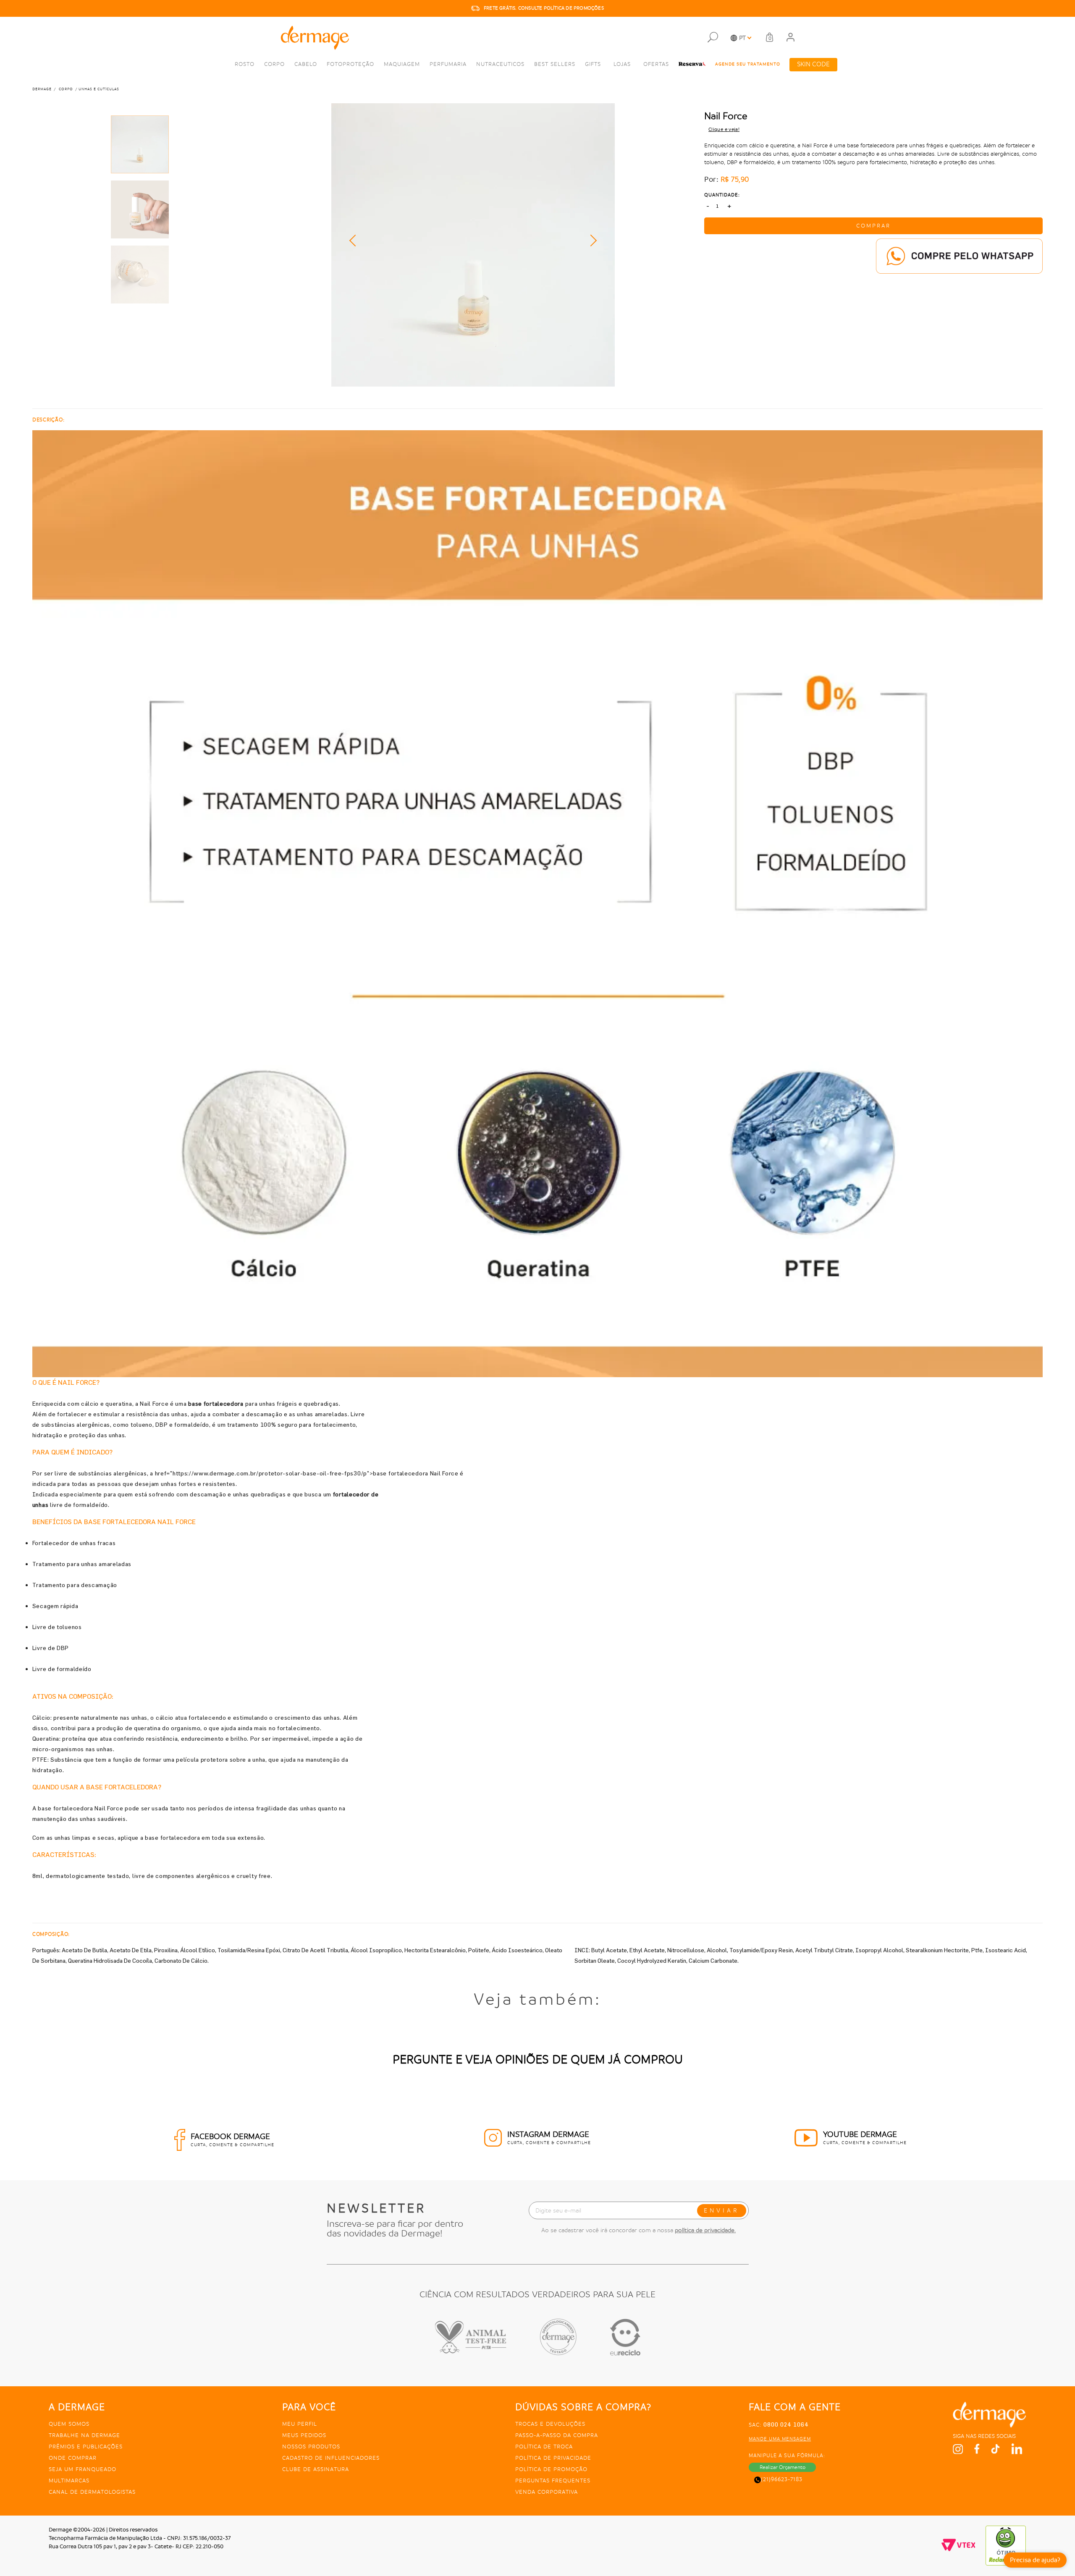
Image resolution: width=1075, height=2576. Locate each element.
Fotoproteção (350, 64)
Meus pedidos (304, 2435)
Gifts (593, 64)
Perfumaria (448, 64)
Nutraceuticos (500, 64)
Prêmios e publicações (86, 2447)
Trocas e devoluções (550, 2424)
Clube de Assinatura (316, 2469)
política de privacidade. (705, 2230)
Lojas (622, 64)
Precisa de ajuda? (1035, 2560)
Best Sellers (555, 64)
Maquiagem (402, 64)
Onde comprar (73, 2458)
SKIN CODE (813, 64)
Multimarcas (69, 2481)
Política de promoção (551, 2469)
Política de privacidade (553, 2458)
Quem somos (69, 2424)
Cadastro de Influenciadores (331, 2458)
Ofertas (656, 64)
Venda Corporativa (547, 2492)
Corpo (274, 64)
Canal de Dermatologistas (92, 2492)
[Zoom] (140, 144)
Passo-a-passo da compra (557, 2435)
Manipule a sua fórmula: (787, 2456)
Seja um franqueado (83, 2469)
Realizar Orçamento (783, 2467)
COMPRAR (873, 226)
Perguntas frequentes (553, 2481)
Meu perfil (300, 2424)
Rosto (245, 64)
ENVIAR (722, 2210)
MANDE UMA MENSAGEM (780, 2439)
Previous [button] (355, 241)
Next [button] (591, 241)
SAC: (779, 2425)
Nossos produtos (311, 2447)
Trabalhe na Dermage (84, 2435)
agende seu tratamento (748, 64)
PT (742, 38)
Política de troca (544, 2447)
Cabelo (306, 64)
